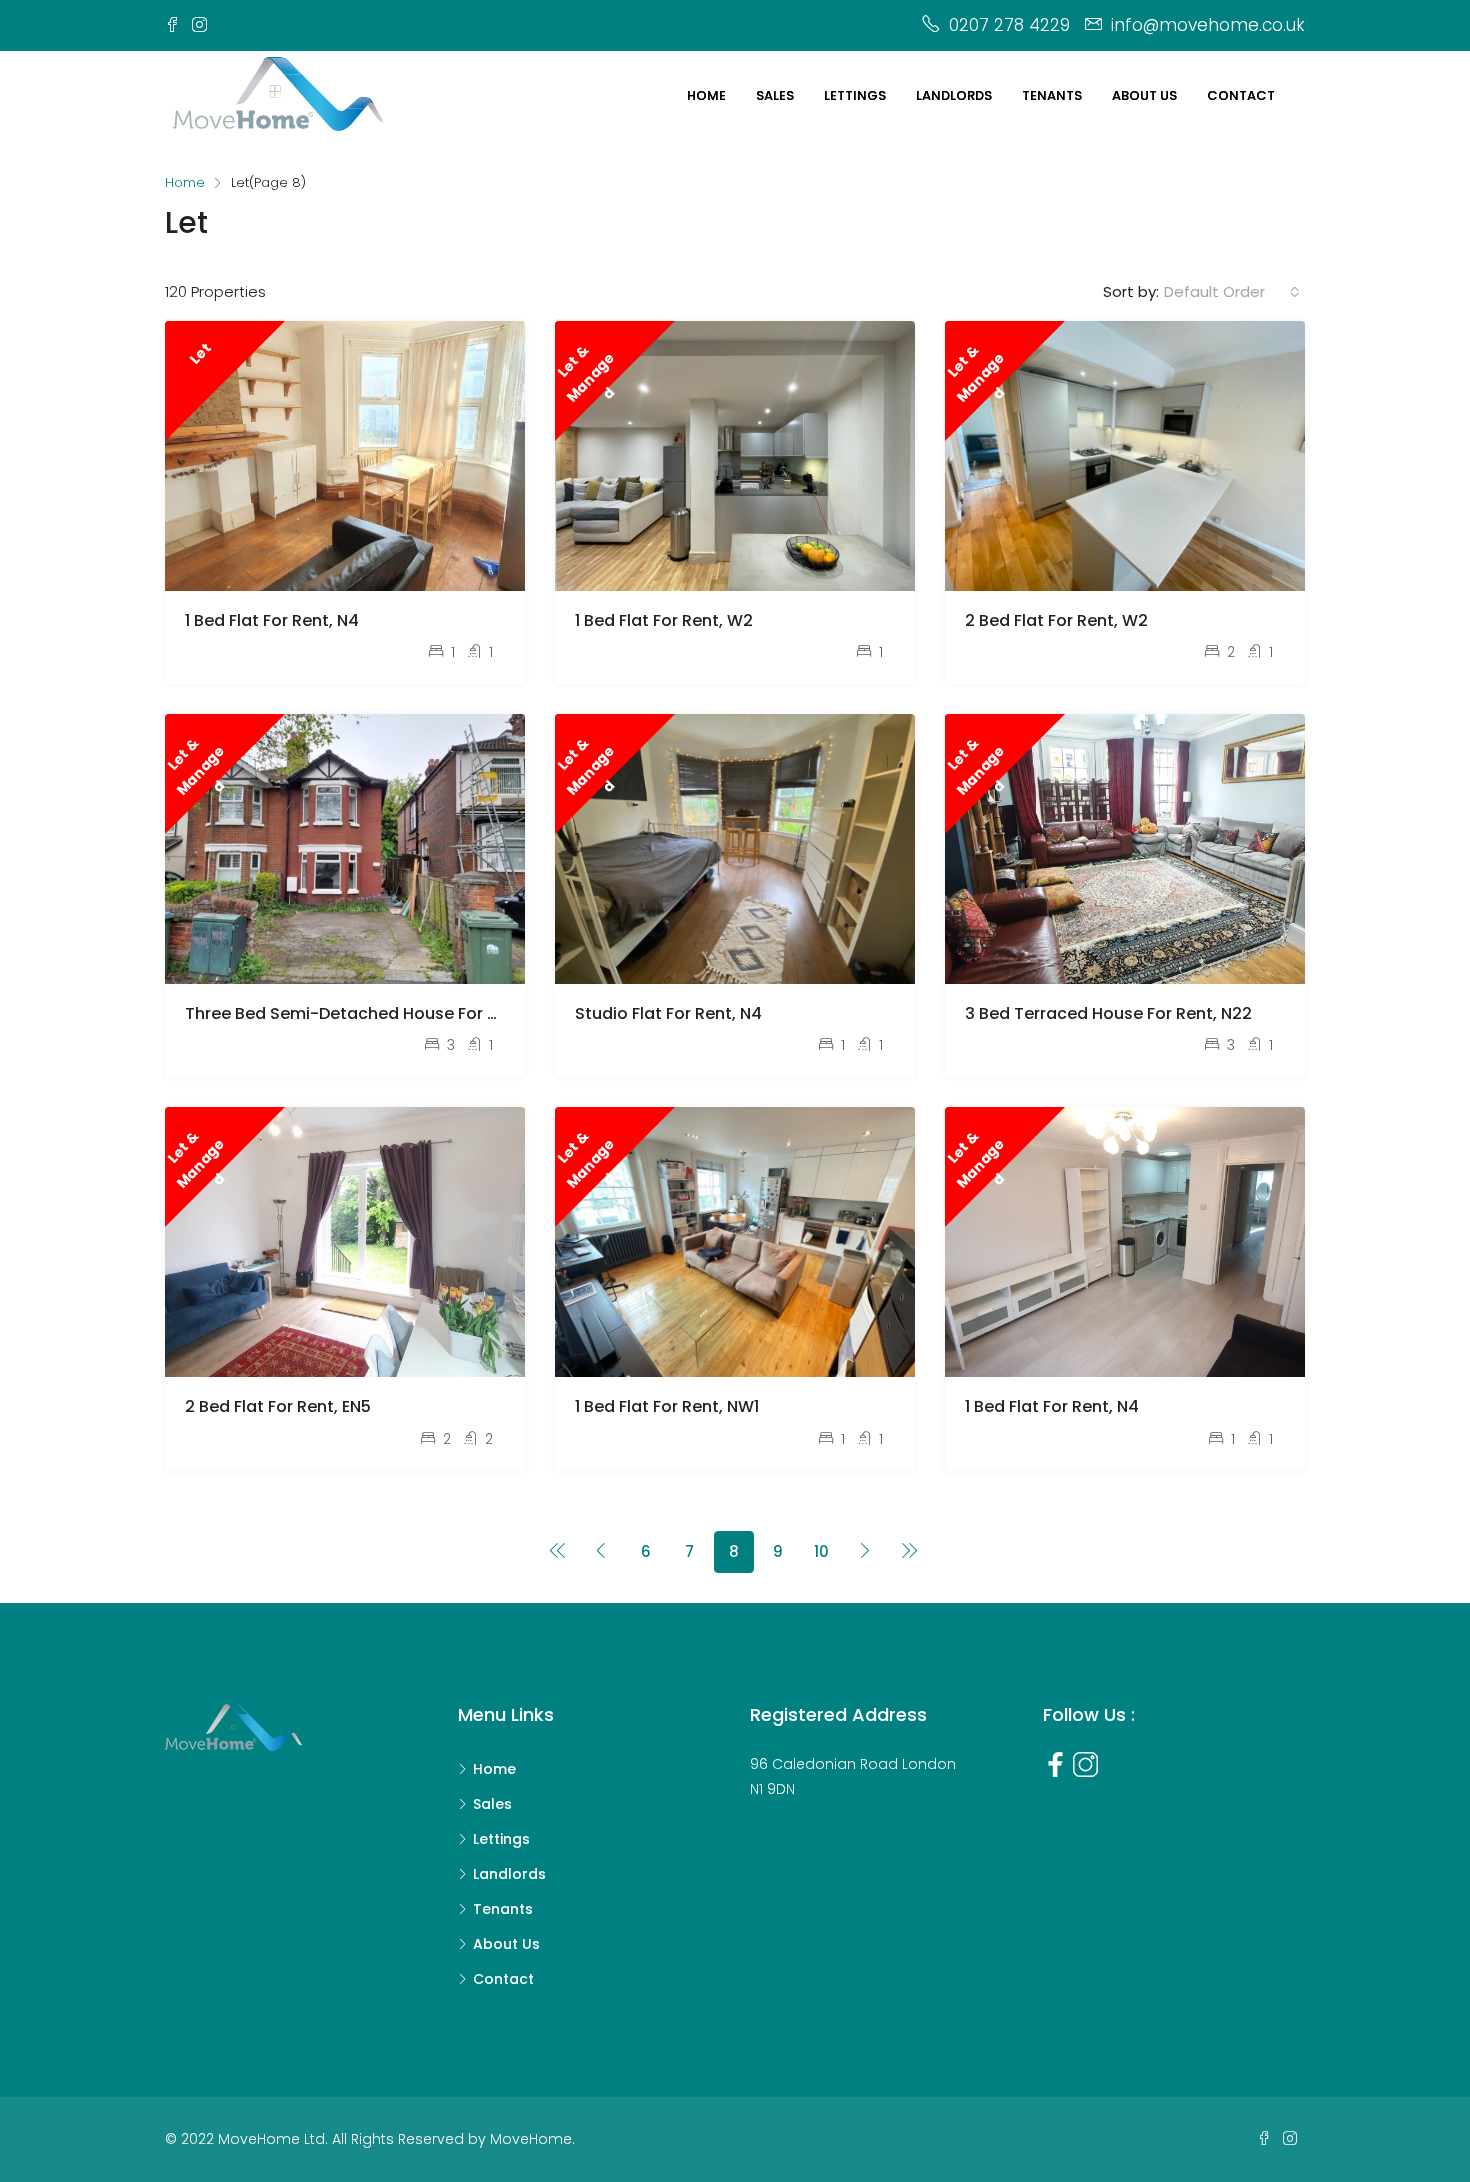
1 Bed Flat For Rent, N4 (272, 620)
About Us (506, 1944)
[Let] (345, 454)
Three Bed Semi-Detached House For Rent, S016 (376, 1013)
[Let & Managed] (735, 454)
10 (821, 1551)
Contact (1241, 95)
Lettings (855, 95)
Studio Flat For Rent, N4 (668, 1013)
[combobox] (1232, 292)
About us (1144, 95)
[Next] (866, 1552)
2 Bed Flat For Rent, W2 (1056, 620)
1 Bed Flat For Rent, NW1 (667, 1406)
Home (706, 95)
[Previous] (558, 1552)
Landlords (954, 95)
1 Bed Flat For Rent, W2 (664, 620)
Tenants (1052, 95)
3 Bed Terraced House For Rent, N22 (1108, 1013)
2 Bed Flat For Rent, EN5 (278, 1406)
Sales (775, 95)
